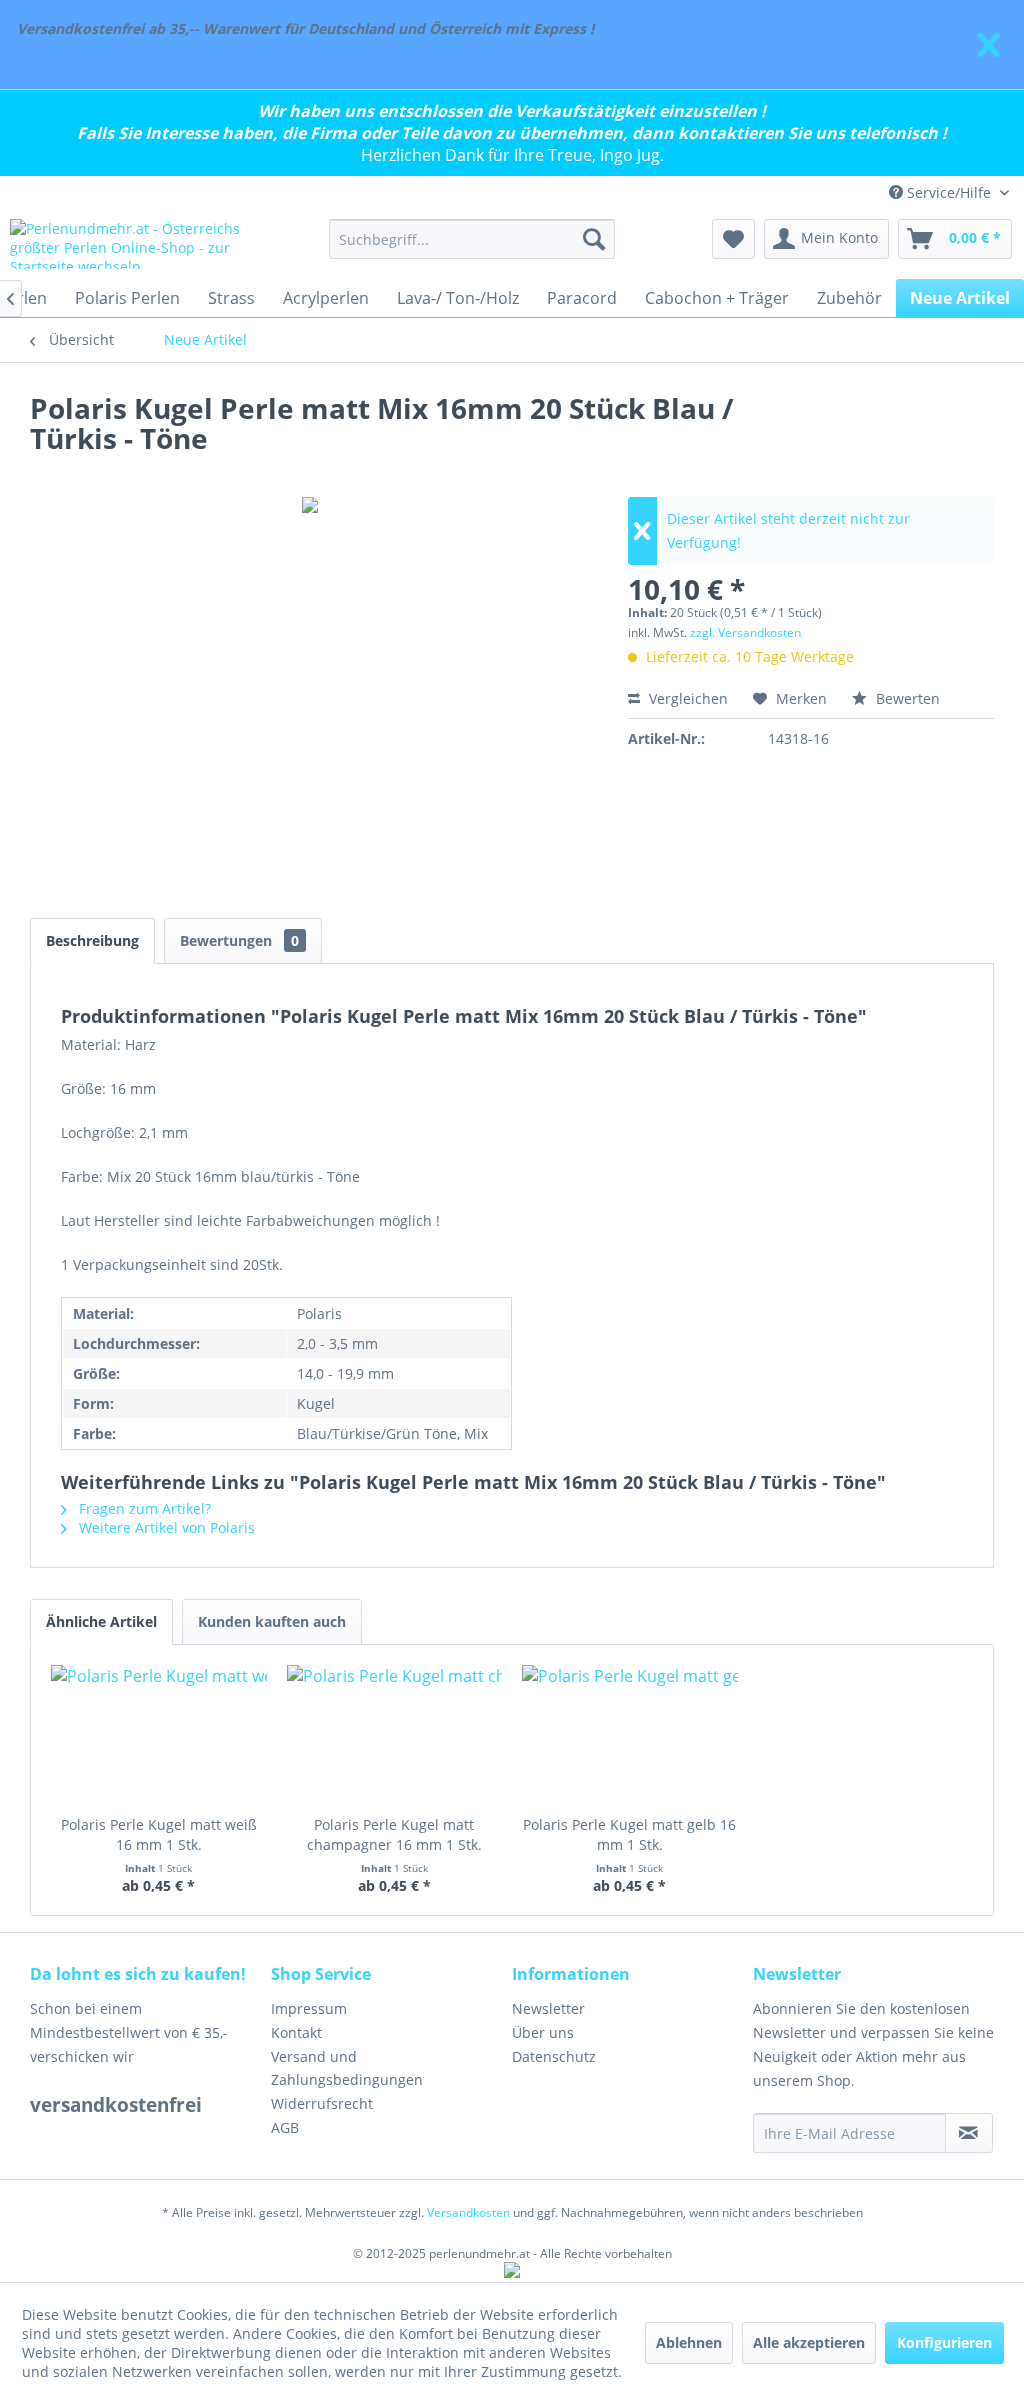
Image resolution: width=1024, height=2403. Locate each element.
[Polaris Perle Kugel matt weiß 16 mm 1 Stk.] (159, 1735)
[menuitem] (472, 239)
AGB (285, 2127)
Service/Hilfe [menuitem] (949, 192)
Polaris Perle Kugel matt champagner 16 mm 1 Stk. (394, 1834)
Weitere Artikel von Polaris (165, 1527)
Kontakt (296, 2032)
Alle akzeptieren (809, 2342)
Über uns (543, 2032)
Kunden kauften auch (272, 1621)
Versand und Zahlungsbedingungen (347, 2068)
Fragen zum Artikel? (143, 1508)
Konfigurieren (944, 2342)
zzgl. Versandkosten (745, 632)
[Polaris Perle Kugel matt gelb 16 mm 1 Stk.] (630, 1735)
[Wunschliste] (733, 239)
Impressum (309, 2008)
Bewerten (906, 698)
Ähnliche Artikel (101, 1621)
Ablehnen (689, 2342)
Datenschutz (554, 2056)
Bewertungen (239, 940)
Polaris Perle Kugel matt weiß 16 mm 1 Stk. (159, 1834)
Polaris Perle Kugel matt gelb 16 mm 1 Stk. (629, 1834)
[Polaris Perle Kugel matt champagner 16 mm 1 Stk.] (395, 1735)
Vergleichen (686, 698)
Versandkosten (468, 2212)
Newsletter (548, 2008)
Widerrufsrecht (322, 2103)
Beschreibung (92, 940)
